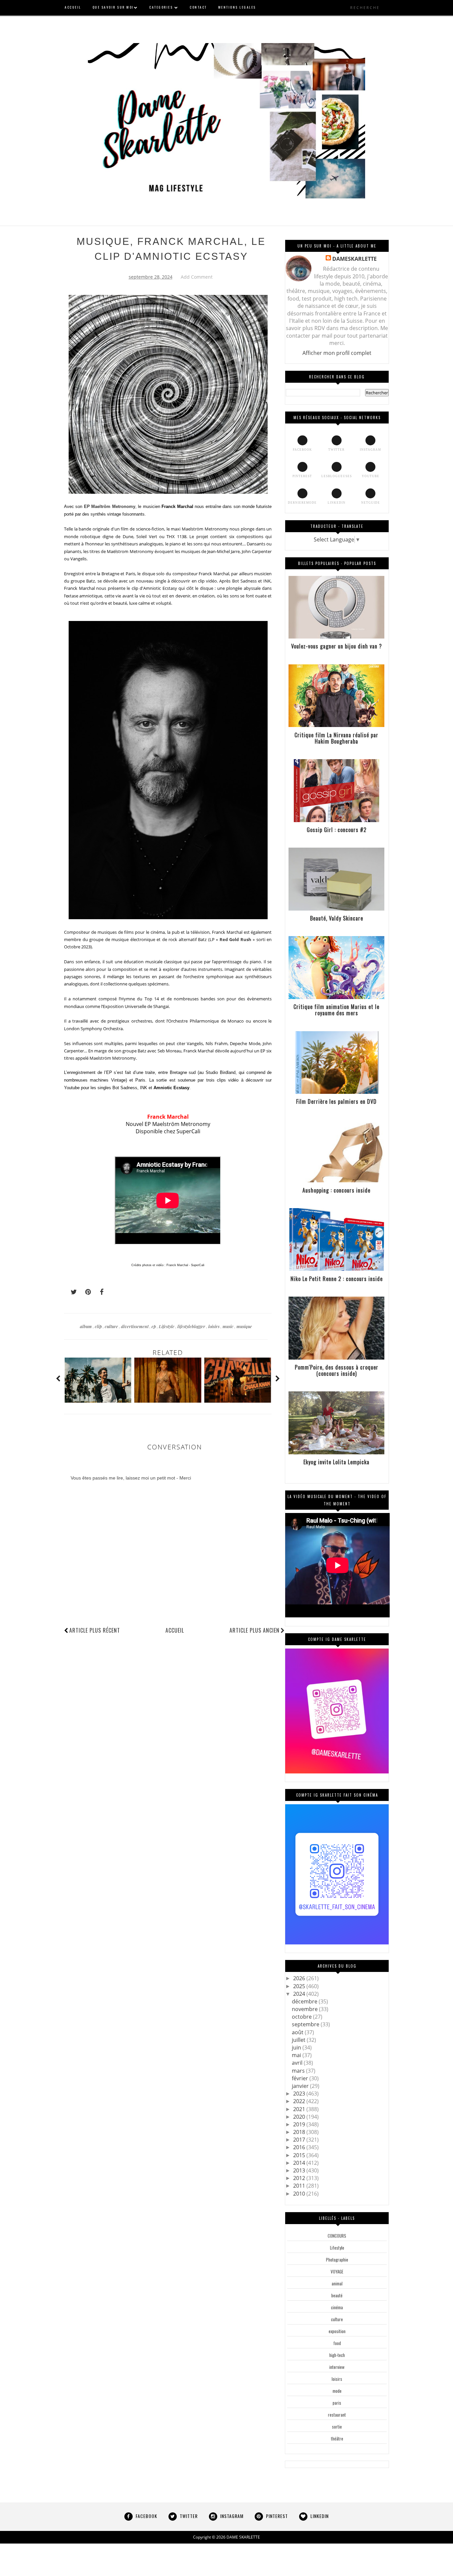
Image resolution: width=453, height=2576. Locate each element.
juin (297, 2047)
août (298, 2032)
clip (99, 1326)
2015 (300, 2155)
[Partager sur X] (71, 1292)
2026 (300, 1978)
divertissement (135, 1326)
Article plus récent (95, 1630)
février (301, 2078)
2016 (300, 2147)
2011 (300, 2186)
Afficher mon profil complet (337, 353)
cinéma (337, 2307)
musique (244, 1326)
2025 (300, 1986)
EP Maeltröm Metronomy (110, 506)
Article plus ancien (255, 1630)
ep (154, 1326)
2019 (300, 2124)
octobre (302, 2017)
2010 (300, 2194)
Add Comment (197, 277)
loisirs (214, 1326)
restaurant (337, 2415)
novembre (305, 2009)
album (86, 1326)
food (337, 2343)
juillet (299, 2040)
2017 (300, 2140)
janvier (301, 2086)
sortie (337, 2427)
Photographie (337, 2260)
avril (298, 2063)
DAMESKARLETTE (355, 259)
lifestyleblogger (192, 1326)
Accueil (175, 1630)
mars (299, 2071)
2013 (300, 2170)
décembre (305, 2001)
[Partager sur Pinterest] (85, 1292)
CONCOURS (337, 2236)
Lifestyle (167, 1326)
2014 (300, 2163)
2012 (300, 2178)
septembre (306, 2024)
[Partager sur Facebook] (100, 1292)
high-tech (337, 2355)
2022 (300, 2101)
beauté (337, 2295)
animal (337, 2283)
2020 (300, 2117)
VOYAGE (337, 2271)
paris (337, 2403)
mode (337, 2391)
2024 (300, 1994)
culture (112, 1326)
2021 (300, 2109)
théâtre (337, 2438)
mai (297, 2055)
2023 (300, 2094)
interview (337, 2367)
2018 (300, 2132)
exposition (337, 2331)
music (228, 1326)
